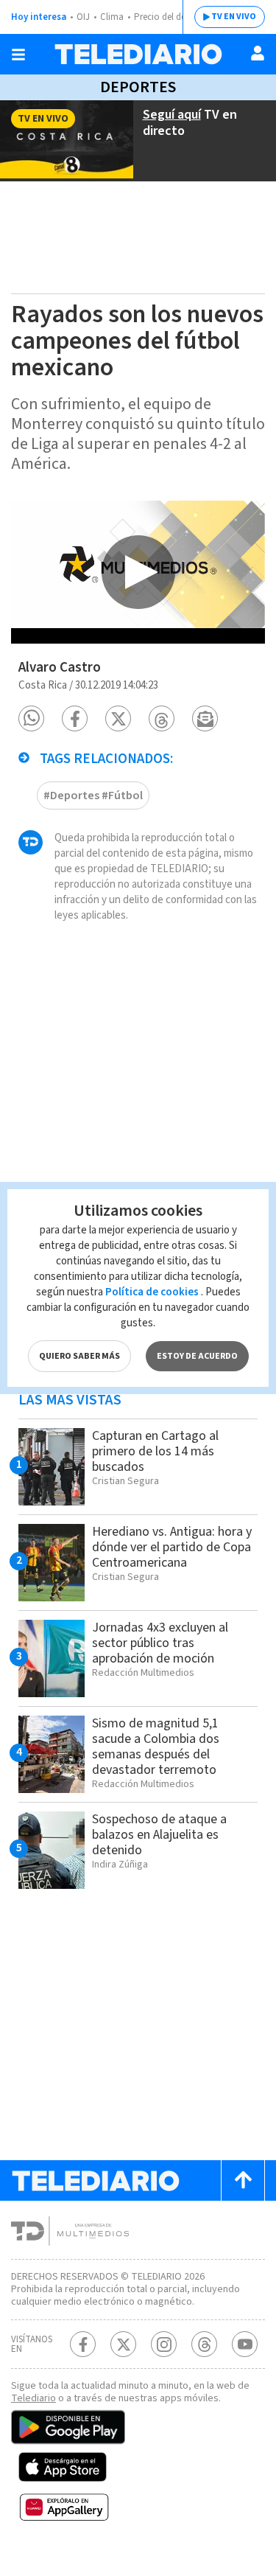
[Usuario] (258, 53)
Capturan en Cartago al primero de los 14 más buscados (155, 1451)
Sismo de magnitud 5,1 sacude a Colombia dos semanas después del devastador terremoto (156, 1747)
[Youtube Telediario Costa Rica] (245, 2344)
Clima (112, 17)
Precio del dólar (166, 17)
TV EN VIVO (234, 17)
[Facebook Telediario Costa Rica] (83, 2344)
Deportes (138, 87)
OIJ (83, 17)
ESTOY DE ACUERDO (197, 1356)
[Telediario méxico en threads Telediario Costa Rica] (204, 2344)
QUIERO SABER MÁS (79, 1356)
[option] (138, 572)
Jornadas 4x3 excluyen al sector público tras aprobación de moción (160, 1643)
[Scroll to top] (243, 2180)
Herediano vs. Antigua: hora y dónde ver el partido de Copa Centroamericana (172, 1547)
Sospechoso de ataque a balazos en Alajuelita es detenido (159, 1835)
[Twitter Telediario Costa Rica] (123, 2344)
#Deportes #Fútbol (93, 796)
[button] (31, 718)
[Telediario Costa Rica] (138, 54)
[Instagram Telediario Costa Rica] (164, 2344)
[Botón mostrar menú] (18, 55)
